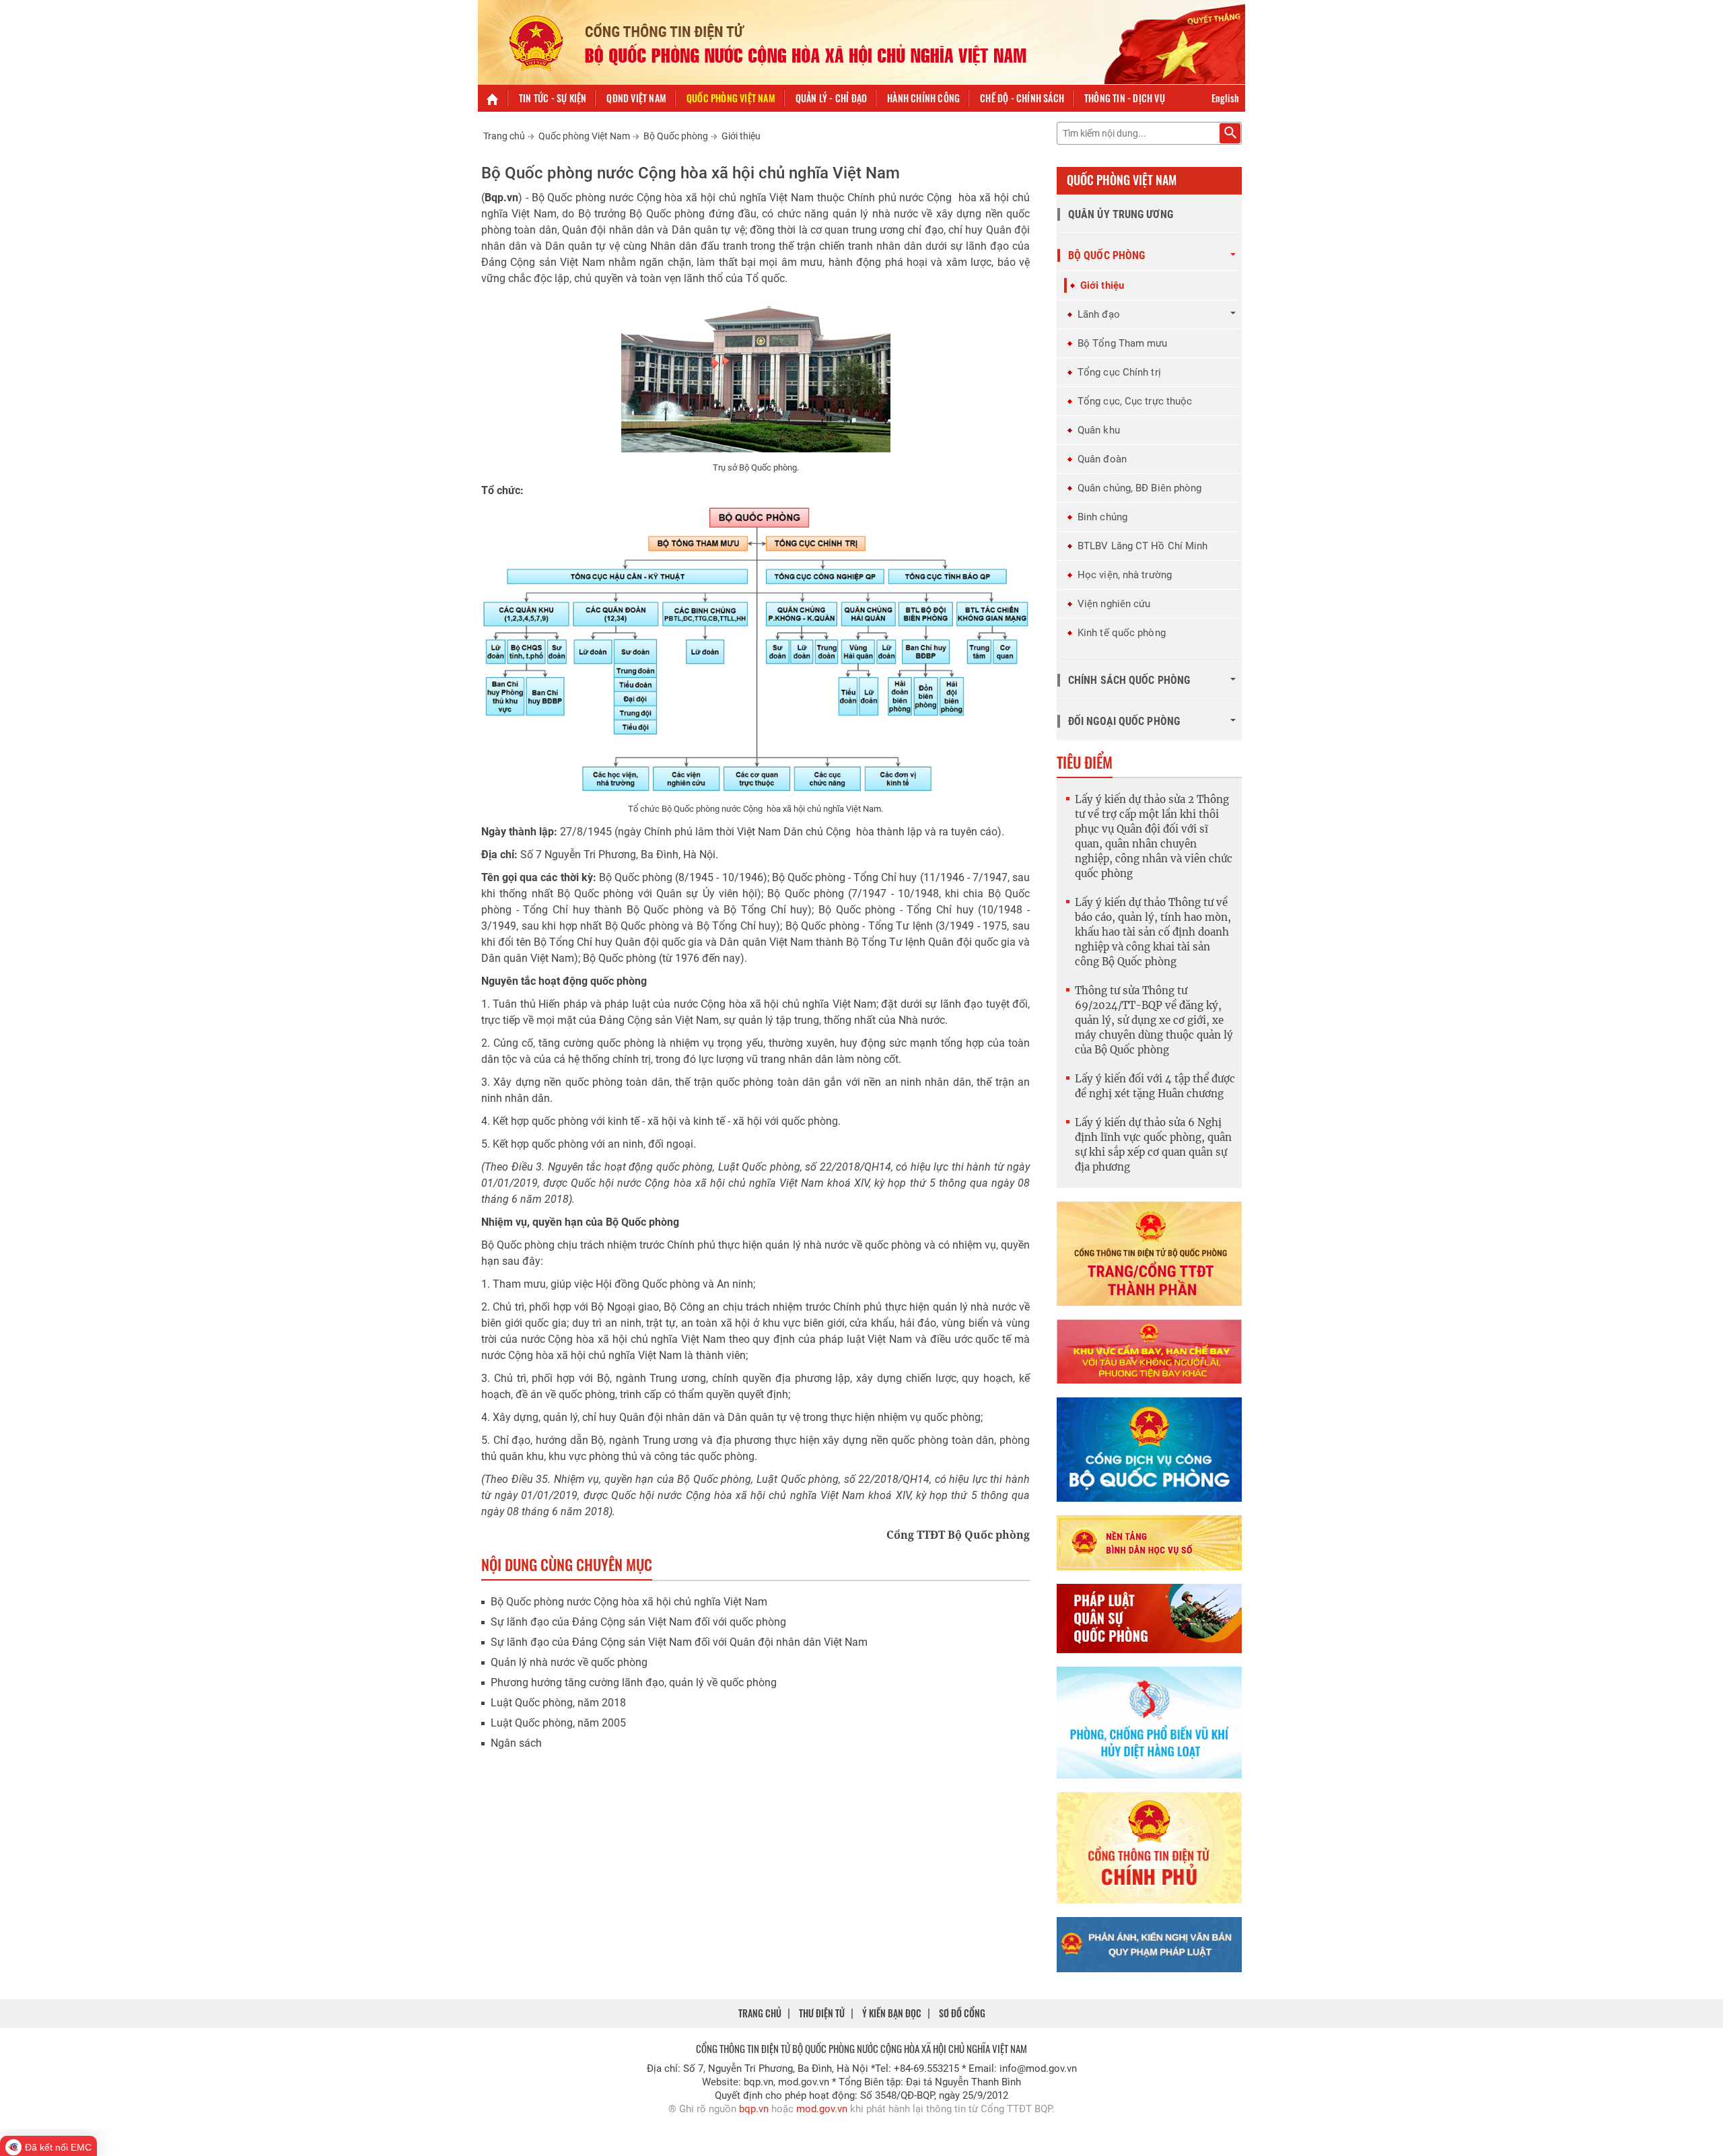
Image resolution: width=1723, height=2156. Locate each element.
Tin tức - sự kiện (553, 98)
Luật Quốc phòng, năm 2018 (558, 1703)
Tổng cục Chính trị (1119, 372)
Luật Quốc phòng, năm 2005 (558, 1723)
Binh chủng (1102, 517)
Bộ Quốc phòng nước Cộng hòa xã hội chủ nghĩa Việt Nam (629, 1602)
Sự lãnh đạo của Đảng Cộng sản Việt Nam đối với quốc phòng (638, 1622)
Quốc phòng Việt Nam (731, 98)
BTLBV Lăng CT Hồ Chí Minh (1143, 546)
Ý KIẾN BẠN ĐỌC (892, 2013)
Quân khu (1099, 430)
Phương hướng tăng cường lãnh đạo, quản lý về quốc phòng (634, 1682)
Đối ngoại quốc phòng (1124, 721)
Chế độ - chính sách (1022, 98)
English (1225, 98)
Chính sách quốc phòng (1129, 680)
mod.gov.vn (822, 2109)
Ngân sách (516, 1743)
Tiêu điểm (1085, 762)
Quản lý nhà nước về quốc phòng (569, 1662)
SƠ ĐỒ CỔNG (962, 2013)
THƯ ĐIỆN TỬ (822, 2013)
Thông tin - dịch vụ (1125, 98)
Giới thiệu (741, 136)
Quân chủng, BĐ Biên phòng (1140, 488)
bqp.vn (754, 2109)
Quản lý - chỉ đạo (831, 98)
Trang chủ (504, 136)
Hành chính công (923, 98)
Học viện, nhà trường (1125, 575)
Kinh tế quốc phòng (1122, 633)
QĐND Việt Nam (636, 98)
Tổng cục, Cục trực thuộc (1135, 401)
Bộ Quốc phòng (676, 136)
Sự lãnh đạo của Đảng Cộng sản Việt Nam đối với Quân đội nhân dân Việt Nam (679, 1642)
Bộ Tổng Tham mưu (1123, 343)
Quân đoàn (1102, 459)
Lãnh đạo (1099, 314)
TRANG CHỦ (760, 2013)
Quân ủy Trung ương (1121, 214)
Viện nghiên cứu (1114, 604)
